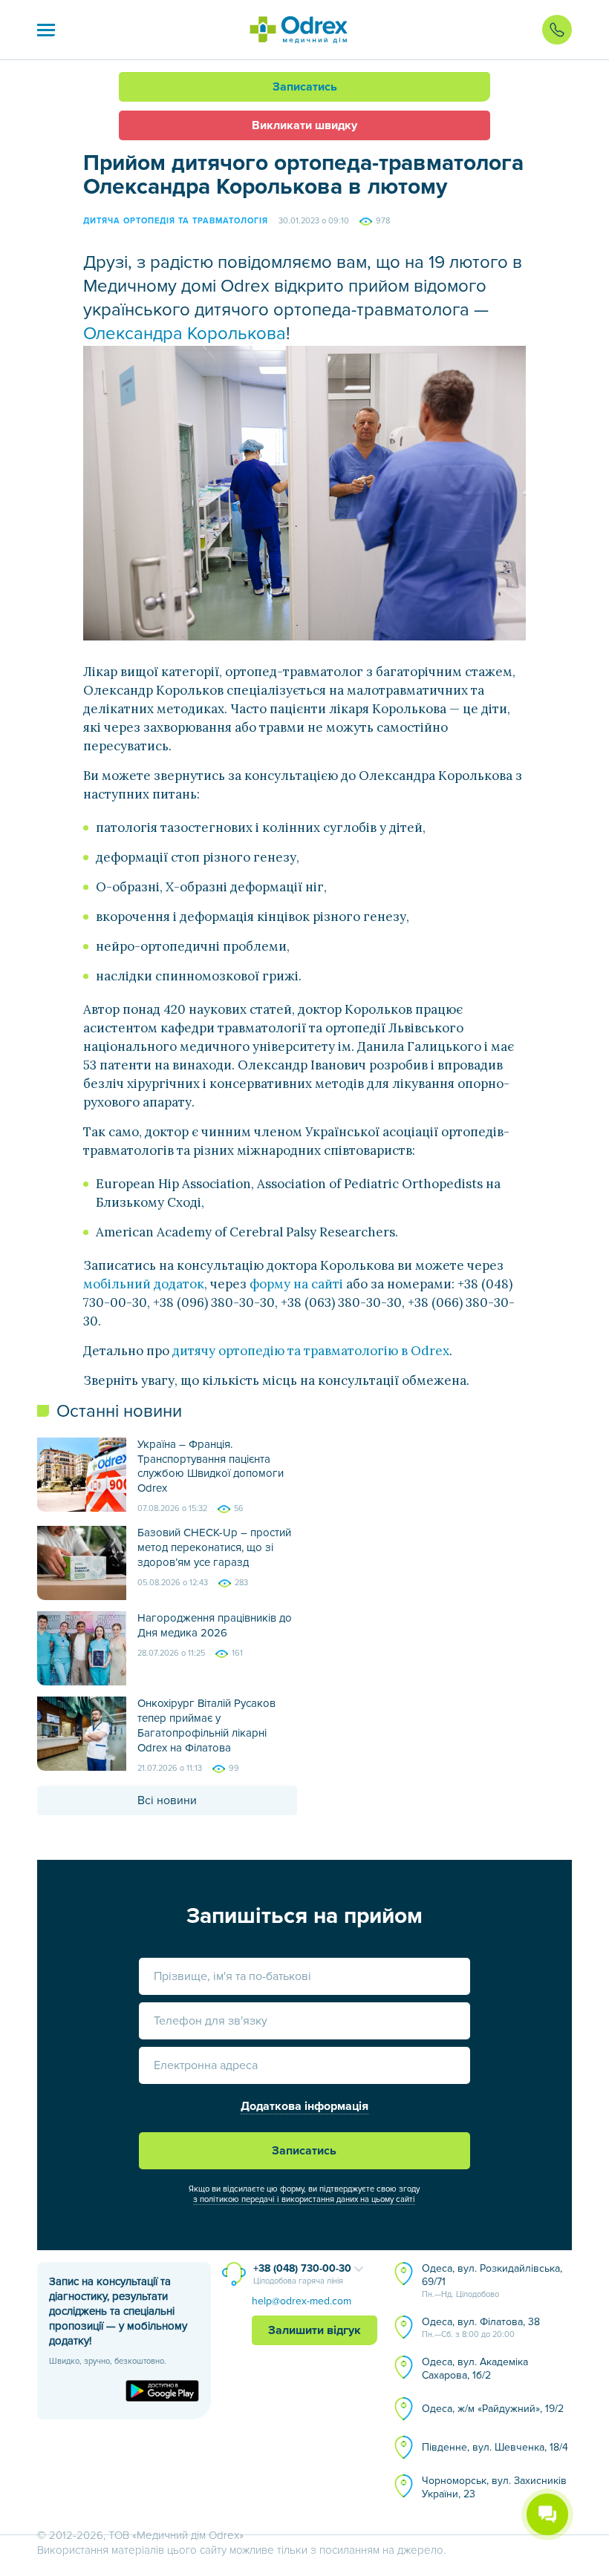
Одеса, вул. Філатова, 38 (481, 2327)
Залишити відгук (315, 2330)
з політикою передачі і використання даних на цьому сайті (304, 2199)
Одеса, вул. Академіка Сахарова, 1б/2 (475, 2369)
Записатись (305, 87)
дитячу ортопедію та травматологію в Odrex (311, 1351)
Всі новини (167, 1800)
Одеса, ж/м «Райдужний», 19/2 (493, 2409)
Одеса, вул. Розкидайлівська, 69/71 (492, 2281)
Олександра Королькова (185, 334)
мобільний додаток (144, 1284)
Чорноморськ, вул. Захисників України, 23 (494, 2487)
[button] (46, 30)
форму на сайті (296, 1284)
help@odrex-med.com (302, 2301)
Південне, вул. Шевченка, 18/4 (495, 2447)
